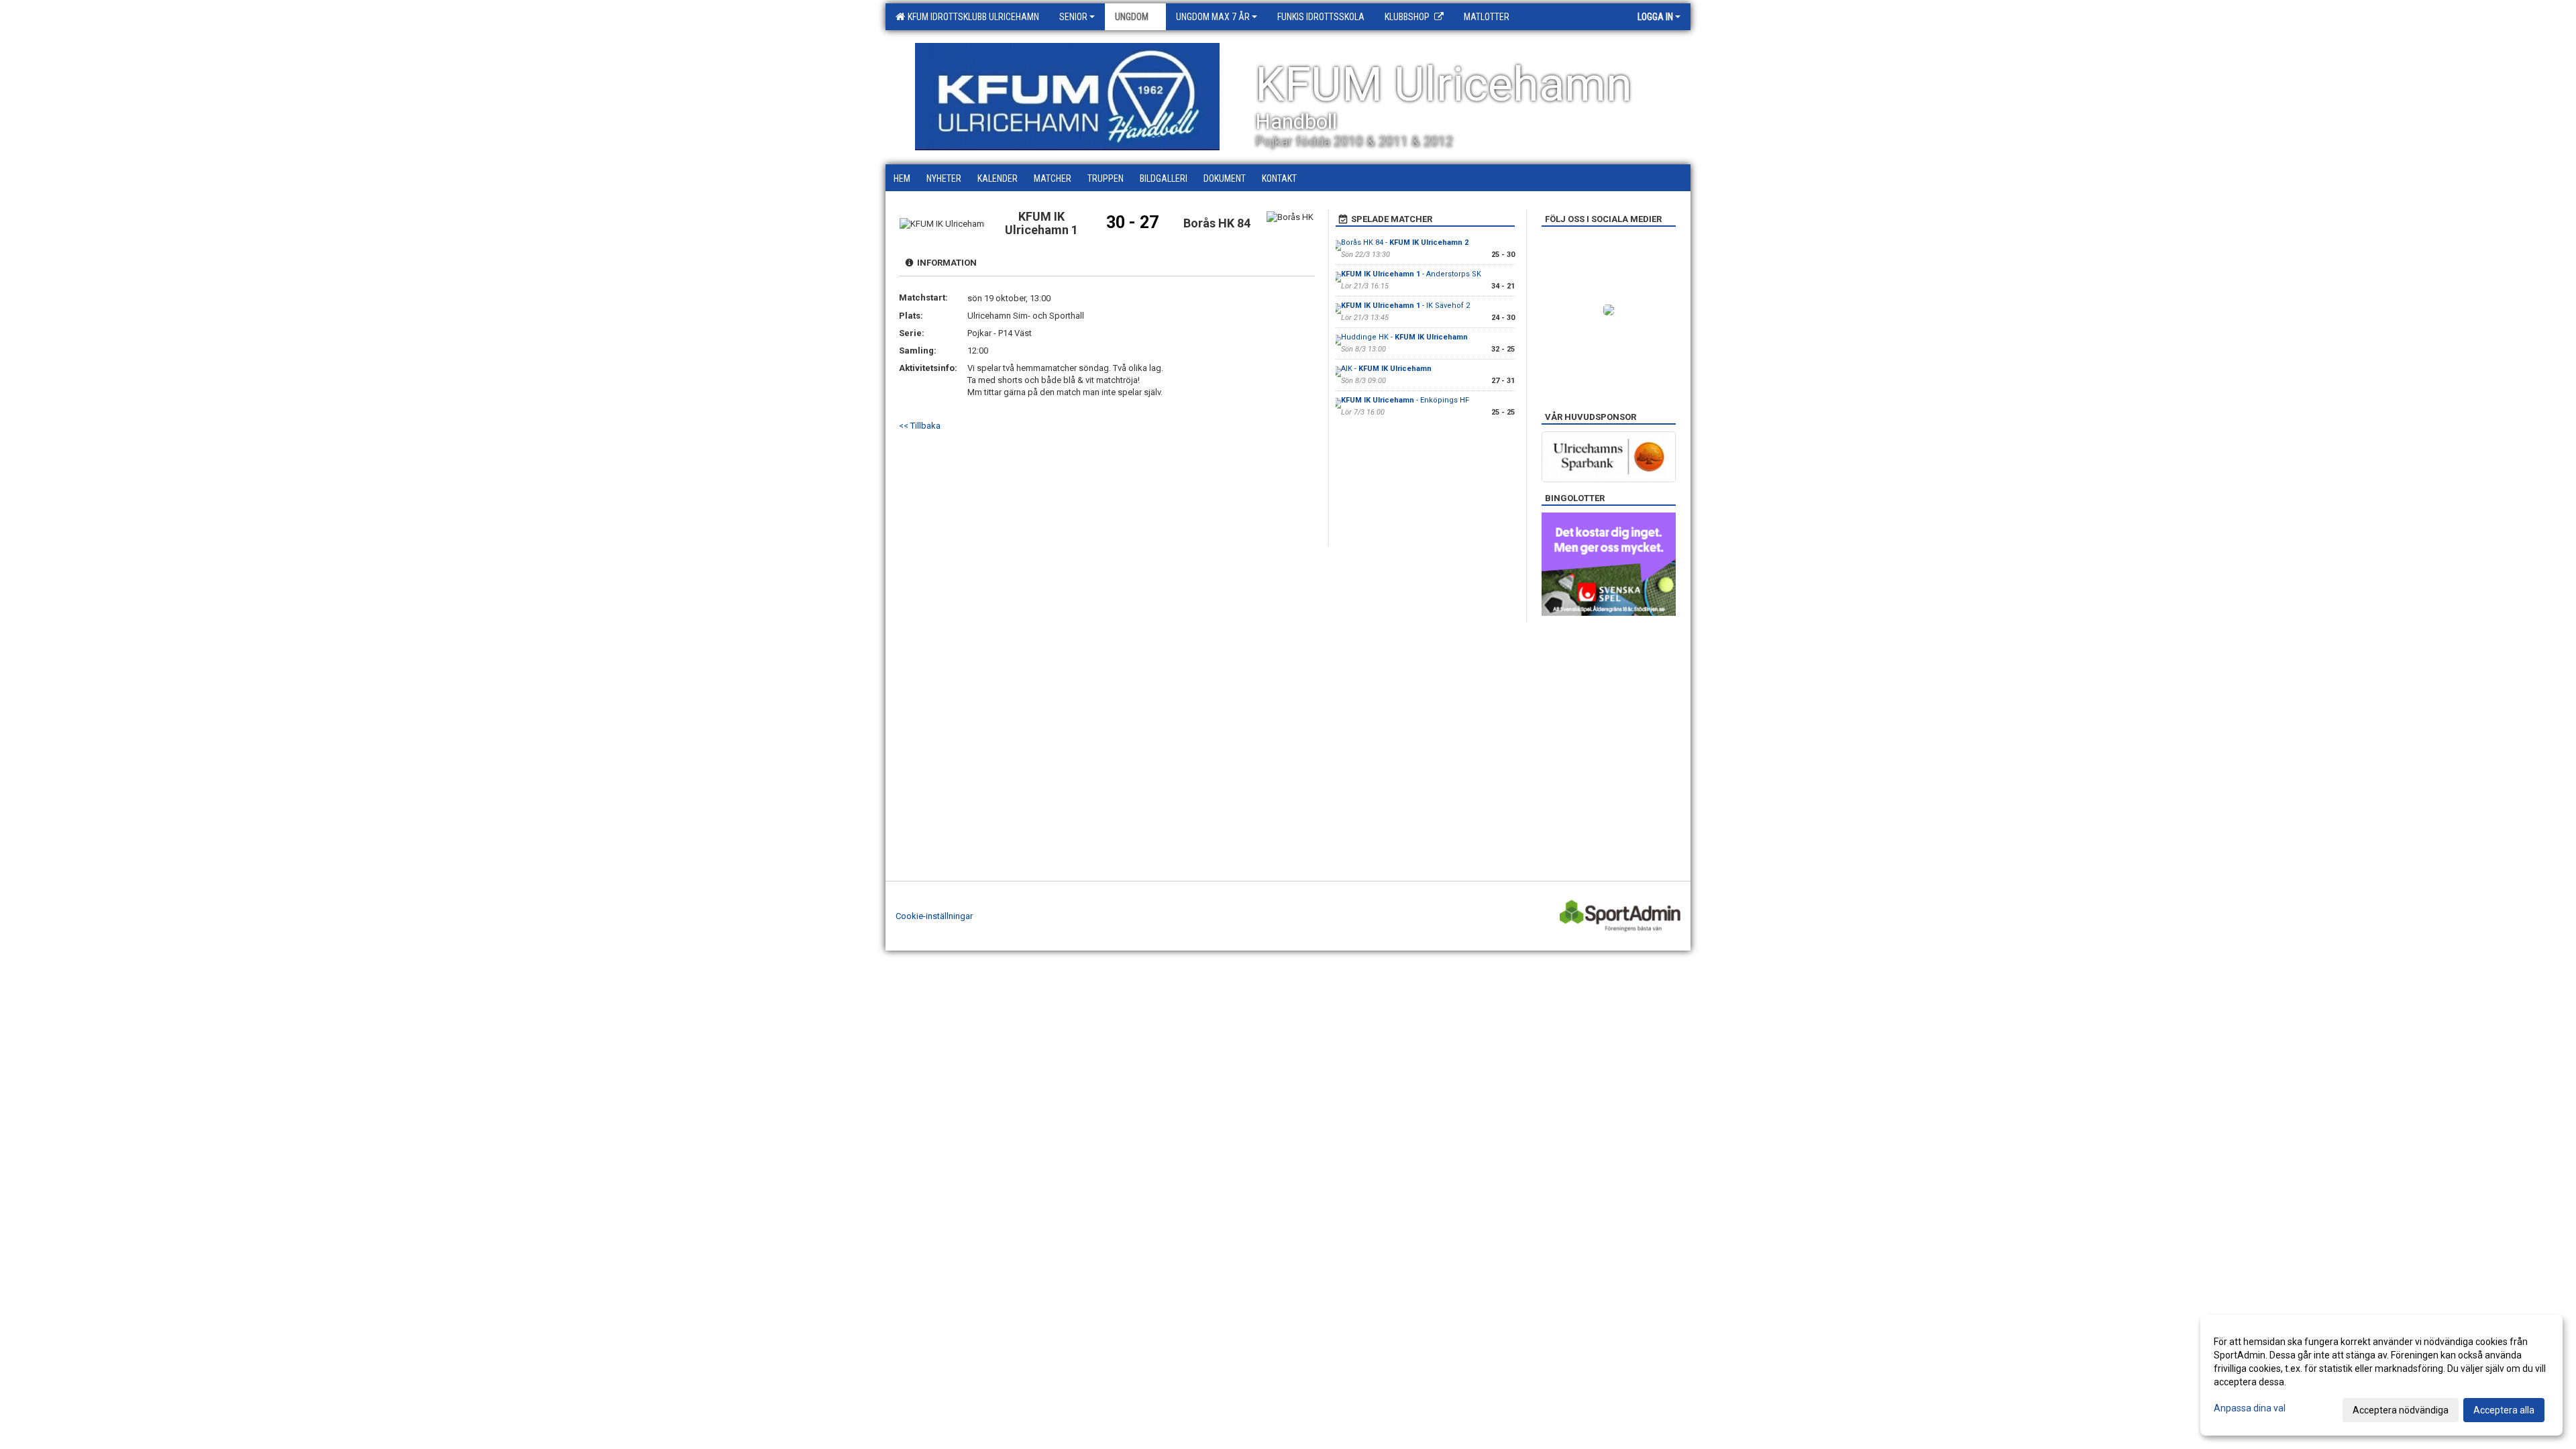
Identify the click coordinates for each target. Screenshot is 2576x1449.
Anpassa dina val (2250, 1408)
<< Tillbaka (920, 426)
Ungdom (1132, 17)
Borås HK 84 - (1405, 243)
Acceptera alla (2504, 1410)
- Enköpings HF (1405, 400)
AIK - (1386, 369)
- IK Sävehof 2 (1405, 306)
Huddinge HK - (1404, 337)
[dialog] (2381, 1375)
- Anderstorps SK (1411, 274)
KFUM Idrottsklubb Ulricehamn (971, 17)
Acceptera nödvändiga (2401, 1410)
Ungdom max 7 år (1213, 17)
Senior (1073, 17)
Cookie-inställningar (934, 916)
